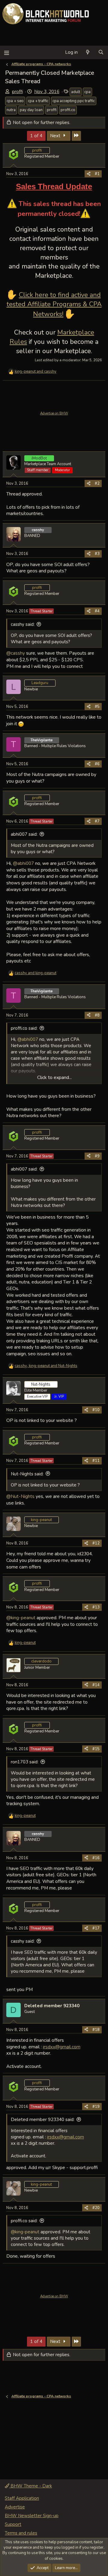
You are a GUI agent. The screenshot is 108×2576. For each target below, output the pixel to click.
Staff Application (22, 2498)
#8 (97, 1015)
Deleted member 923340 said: (43, 2120)
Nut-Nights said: (27, 1474)
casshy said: (23, 624)
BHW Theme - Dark (31, 2486)
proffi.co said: (24, 1028)
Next (56, 136)
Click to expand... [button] (54, 1077)
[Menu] (6, 52)
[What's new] (88, 52)
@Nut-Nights (20, 1496)
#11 (96, 1461)
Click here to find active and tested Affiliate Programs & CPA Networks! (54, 305)
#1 (97, 174)
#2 (97, 483)
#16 (96, 1858)
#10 (96, 1410)
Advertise (15, 2507)
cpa (87, 92)
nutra (11, 110)
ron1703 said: (25, 1762)
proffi (17, 92)
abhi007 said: (24, 834)
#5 (97, 707)
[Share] (89, 174)
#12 (96, 1543)
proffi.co (68, 110)
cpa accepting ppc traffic (74, 101)
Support (13, 2524)
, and (46, 1366)
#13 (96, 1607)
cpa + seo (15, 101)
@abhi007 (23, 863)
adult (76, 92)
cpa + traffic (38, 101)
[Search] (101, 52)
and (36, 371)
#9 (97, 1156)
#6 (97, 764)
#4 (97, 611)
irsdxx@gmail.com (62, 2047)
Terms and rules (21, 2533)
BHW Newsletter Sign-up (32, 2516)
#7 (97, 821)
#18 (96, 2030)
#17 (96, 1928)
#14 (96, 1685)
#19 (96, 2107)
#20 (96, 2208)
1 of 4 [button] (36, 136)
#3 (97, 554)
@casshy (16, 653)
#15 (96, 1749)
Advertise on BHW (54, 413)
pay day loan (31, 110)
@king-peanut (21, 1618)
